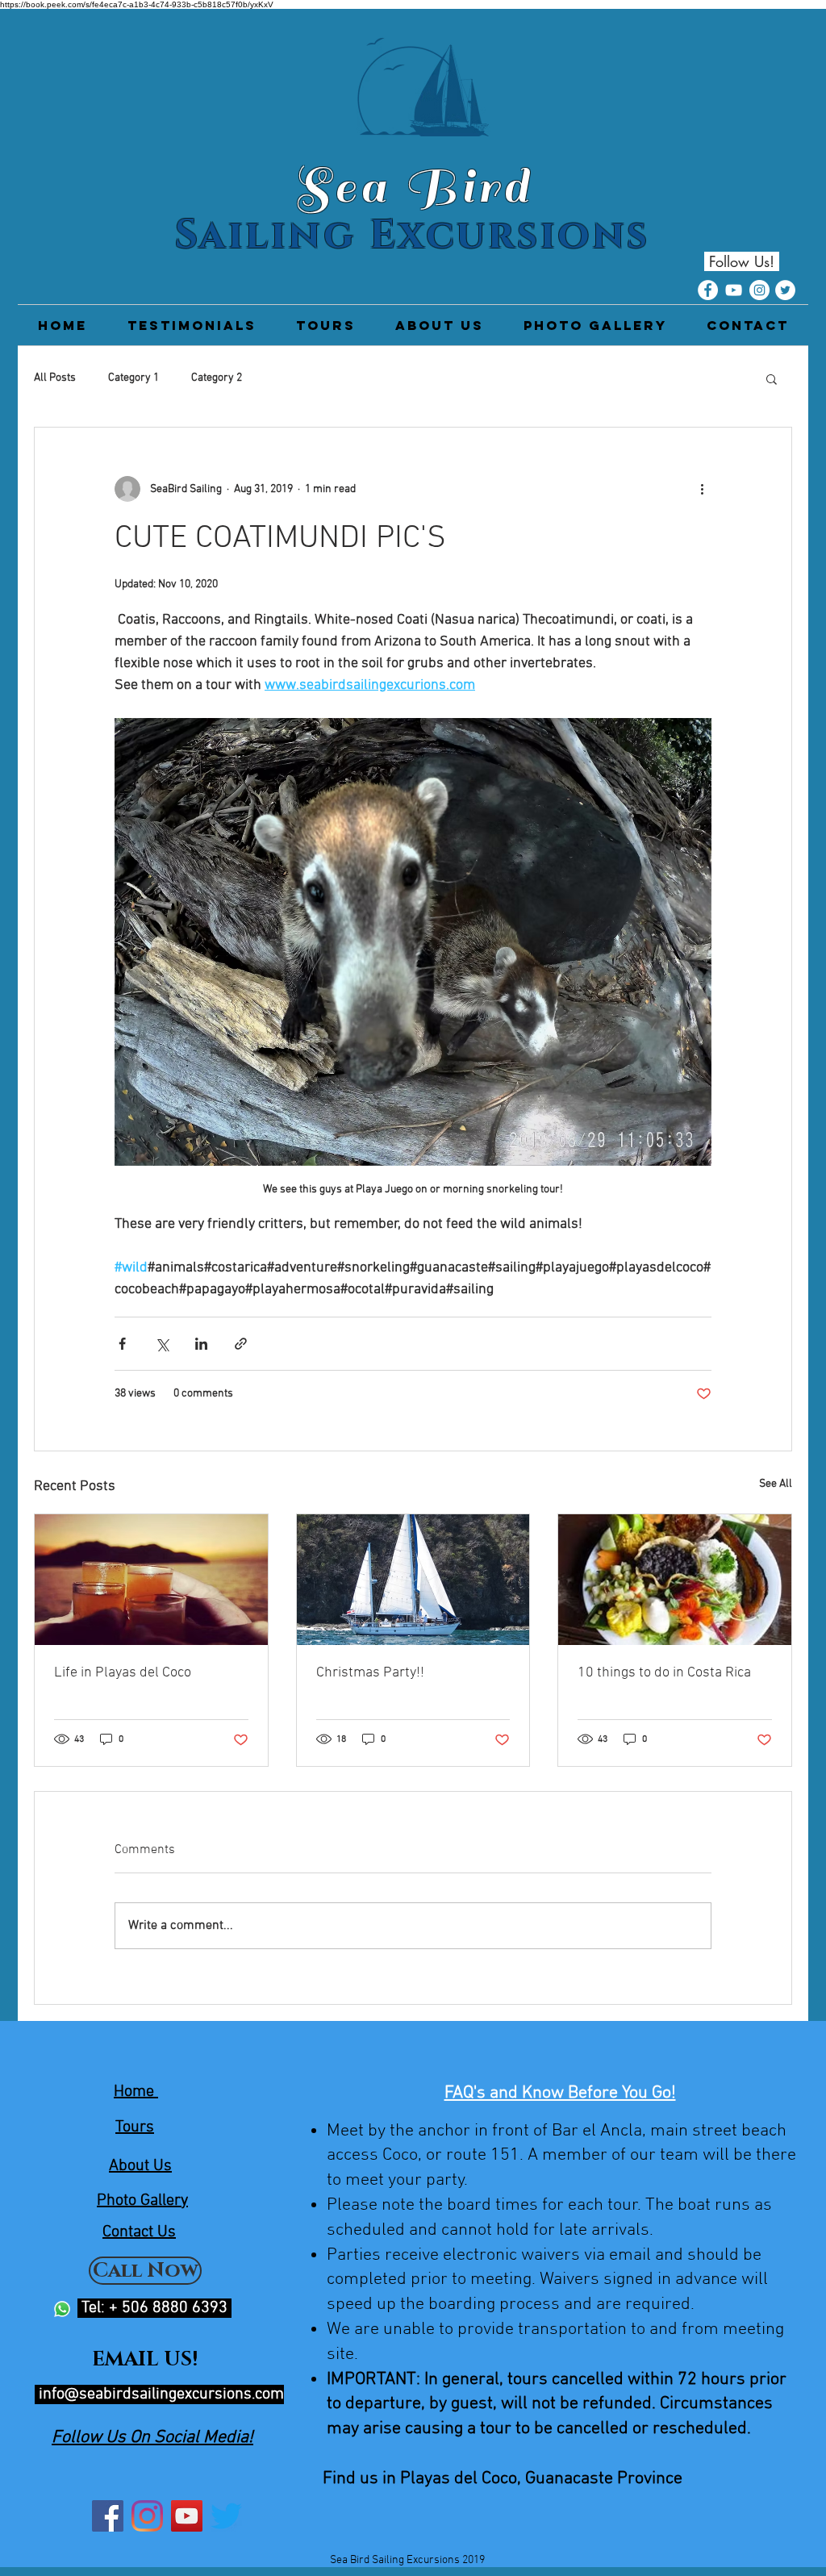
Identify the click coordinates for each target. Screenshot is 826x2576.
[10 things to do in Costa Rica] (675, 1580)
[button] (772, 378)
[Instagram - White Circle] (759, 290)
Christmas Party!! (370, 1673)
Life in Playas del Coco (123, 1673)
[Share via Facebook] (122, 1344)
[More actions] (702, 489)
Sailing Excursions (413, 236)
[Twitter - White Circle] (785, 290)
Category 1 (133, 378)
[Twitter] (226, 2516)
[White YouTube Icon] (734, 290)
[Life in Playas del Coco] (151, 1580)
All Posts (55, 378)
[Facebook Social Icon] (108, 2516)
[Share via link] (241, 1344)
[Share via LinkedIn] (201, 1344)
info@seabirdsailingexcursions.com (161, 2394)
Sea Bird (413, 186)
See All (776, 1484)
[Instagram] (147, 2516)
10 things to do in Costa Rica (664, 1673)
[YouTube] (187, 2516)
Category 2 (217, 378)
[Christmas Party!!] (413, 1580)
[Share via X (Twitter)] (162, 1344)
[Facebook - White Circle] (708, 290)
